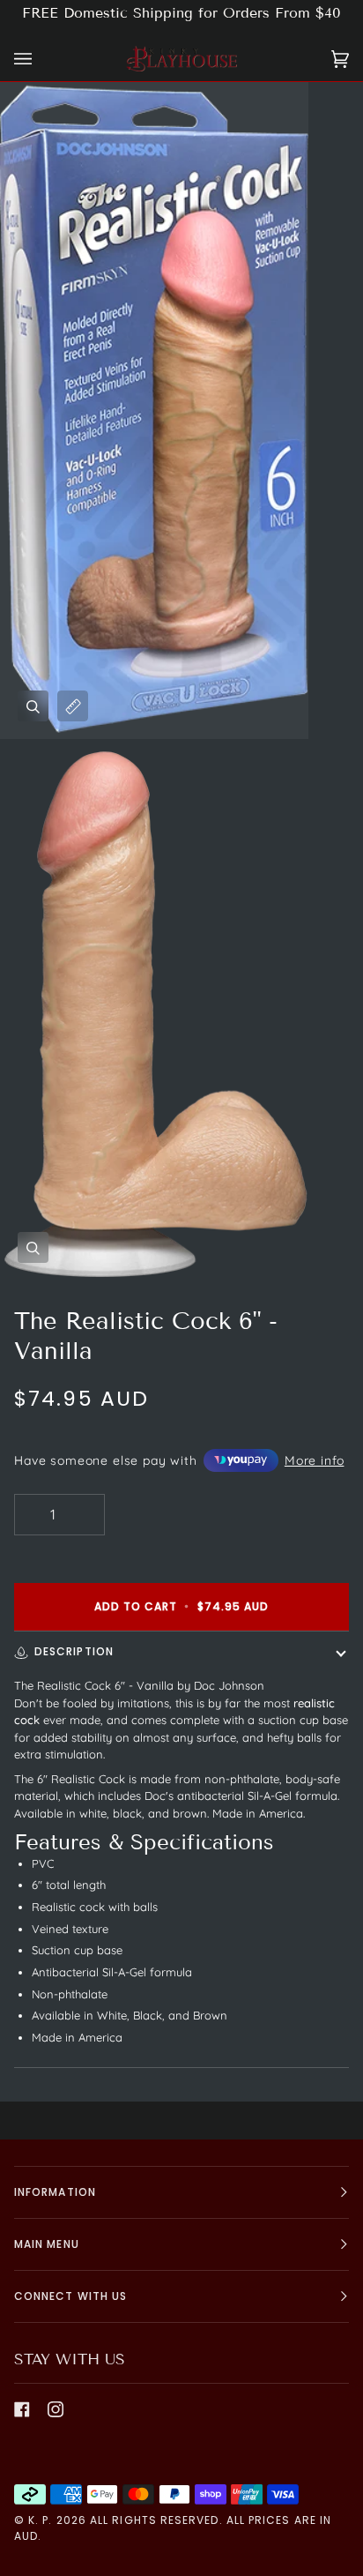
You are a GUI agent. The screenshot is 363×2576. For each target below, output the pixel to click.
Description (74, 1651)
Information (55, 2192)
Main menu (47, 2244)
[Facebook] (22, 2409)
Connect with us (70, 2296)
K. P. (40, 2520)
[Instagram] (56, 2409)
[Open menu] (41, 59)
